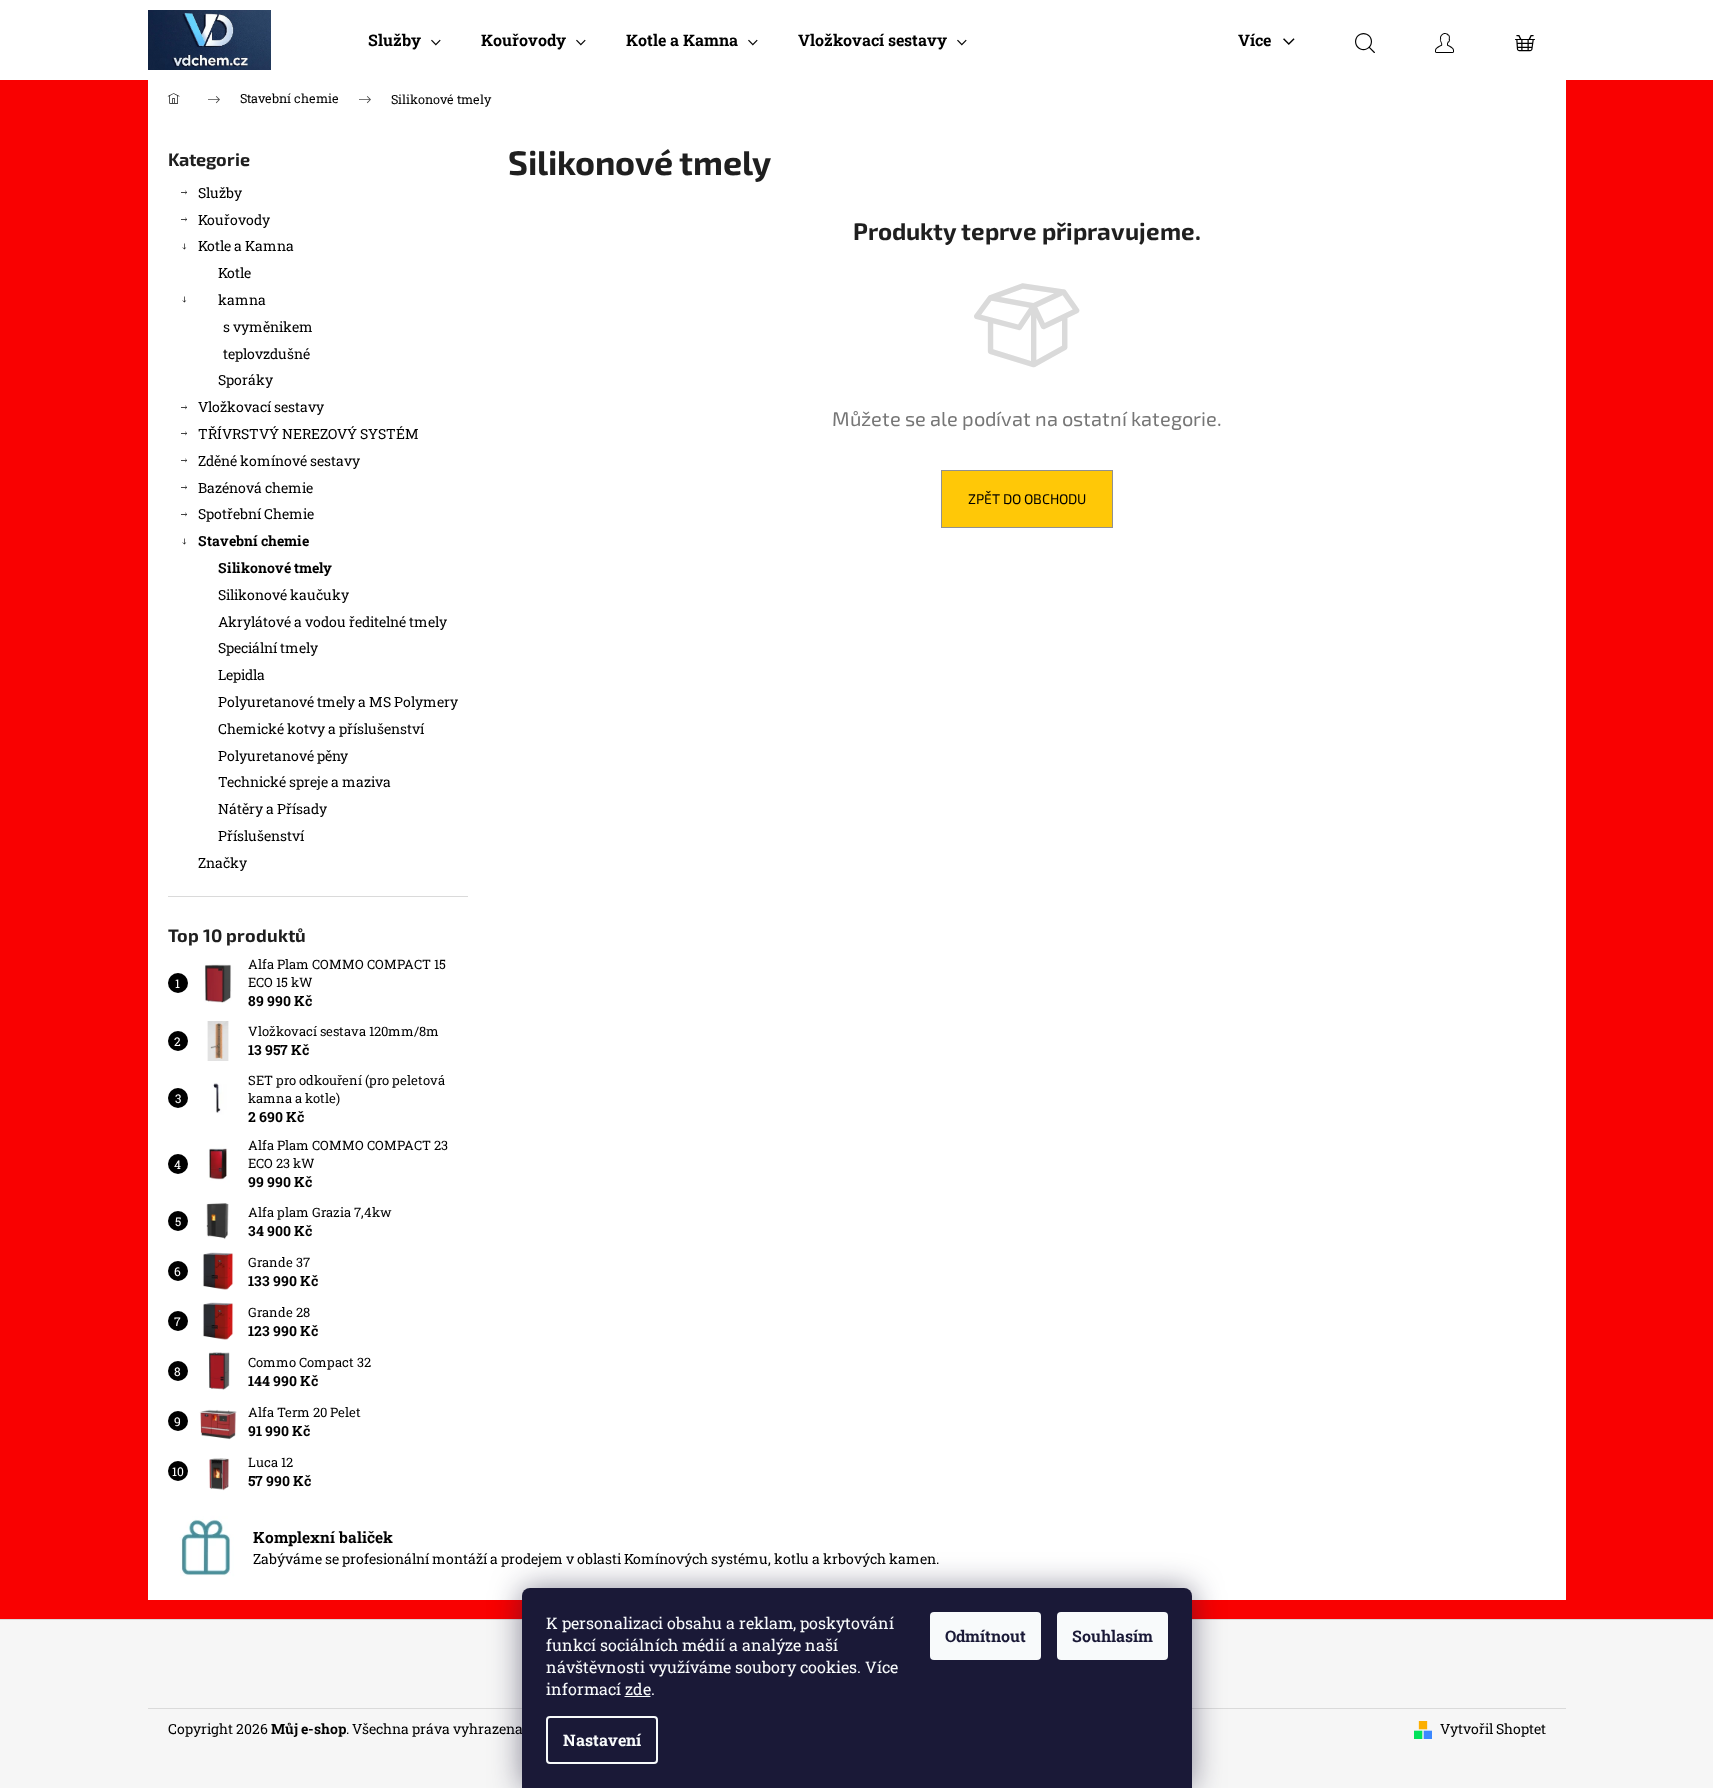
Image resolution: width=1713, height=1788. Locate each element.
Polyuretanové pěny (283, 755)
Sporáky (245, 379)
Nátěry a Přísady (272, 808)
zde (638, 1688)
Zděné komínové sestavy (279, 460)
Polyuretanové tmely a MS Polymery (338, 701)
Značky (222, 862)
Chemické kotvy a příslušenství (321, 728)
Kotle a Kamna (246, 245)
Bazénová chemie (255, 487)
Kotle (234, 272)
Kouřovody (234, 219)
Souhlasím (1112, 1635)
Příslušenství (261, 835)
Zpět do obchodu (1027, 498)
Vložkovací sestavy (261, 406)
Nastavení (602, 1739)
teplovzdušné (266, 353)
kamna (242, 299)
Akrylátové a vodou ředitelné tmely (332, 621)
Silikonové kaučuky (283, 594)
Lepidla (241, 674)
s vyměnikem (268, 326)
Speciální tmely (268, 647)
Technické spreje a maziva (304, 781)
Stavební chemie (253, 540)
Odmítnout (985, 1635)
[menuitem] (404, 40)
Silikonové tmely (275, 567)
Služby (220, 192)
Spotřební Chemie (256, 513)
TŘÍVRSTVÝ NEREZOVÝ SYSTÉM (308, 433)
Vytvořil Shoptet (1493, 1728)
